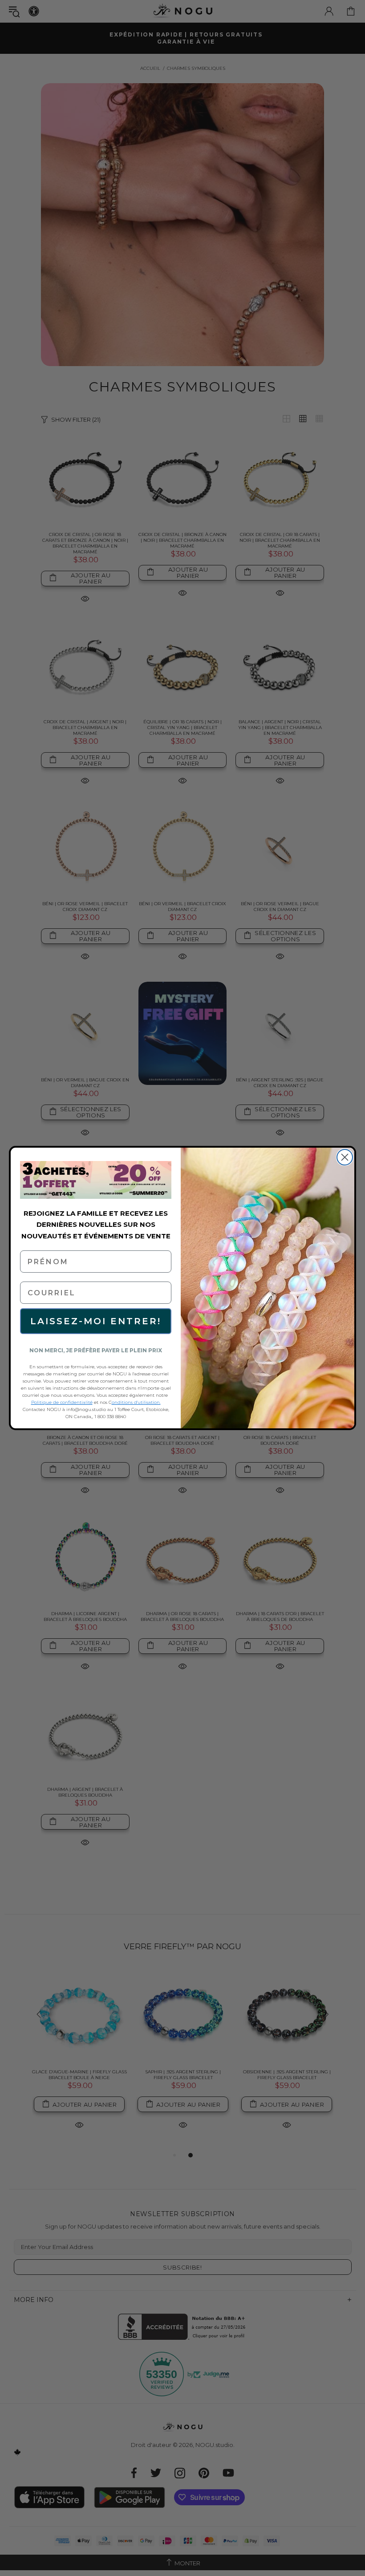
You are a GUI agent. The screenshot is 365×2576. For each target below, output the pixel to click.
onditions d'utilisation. (136, 1402)
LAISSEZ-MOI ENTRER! (96, 1321)
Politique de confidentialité (62, 1402)
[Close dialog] (345, 1157)
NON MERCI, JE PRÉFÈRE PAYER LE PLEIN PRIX (96, 1350)
